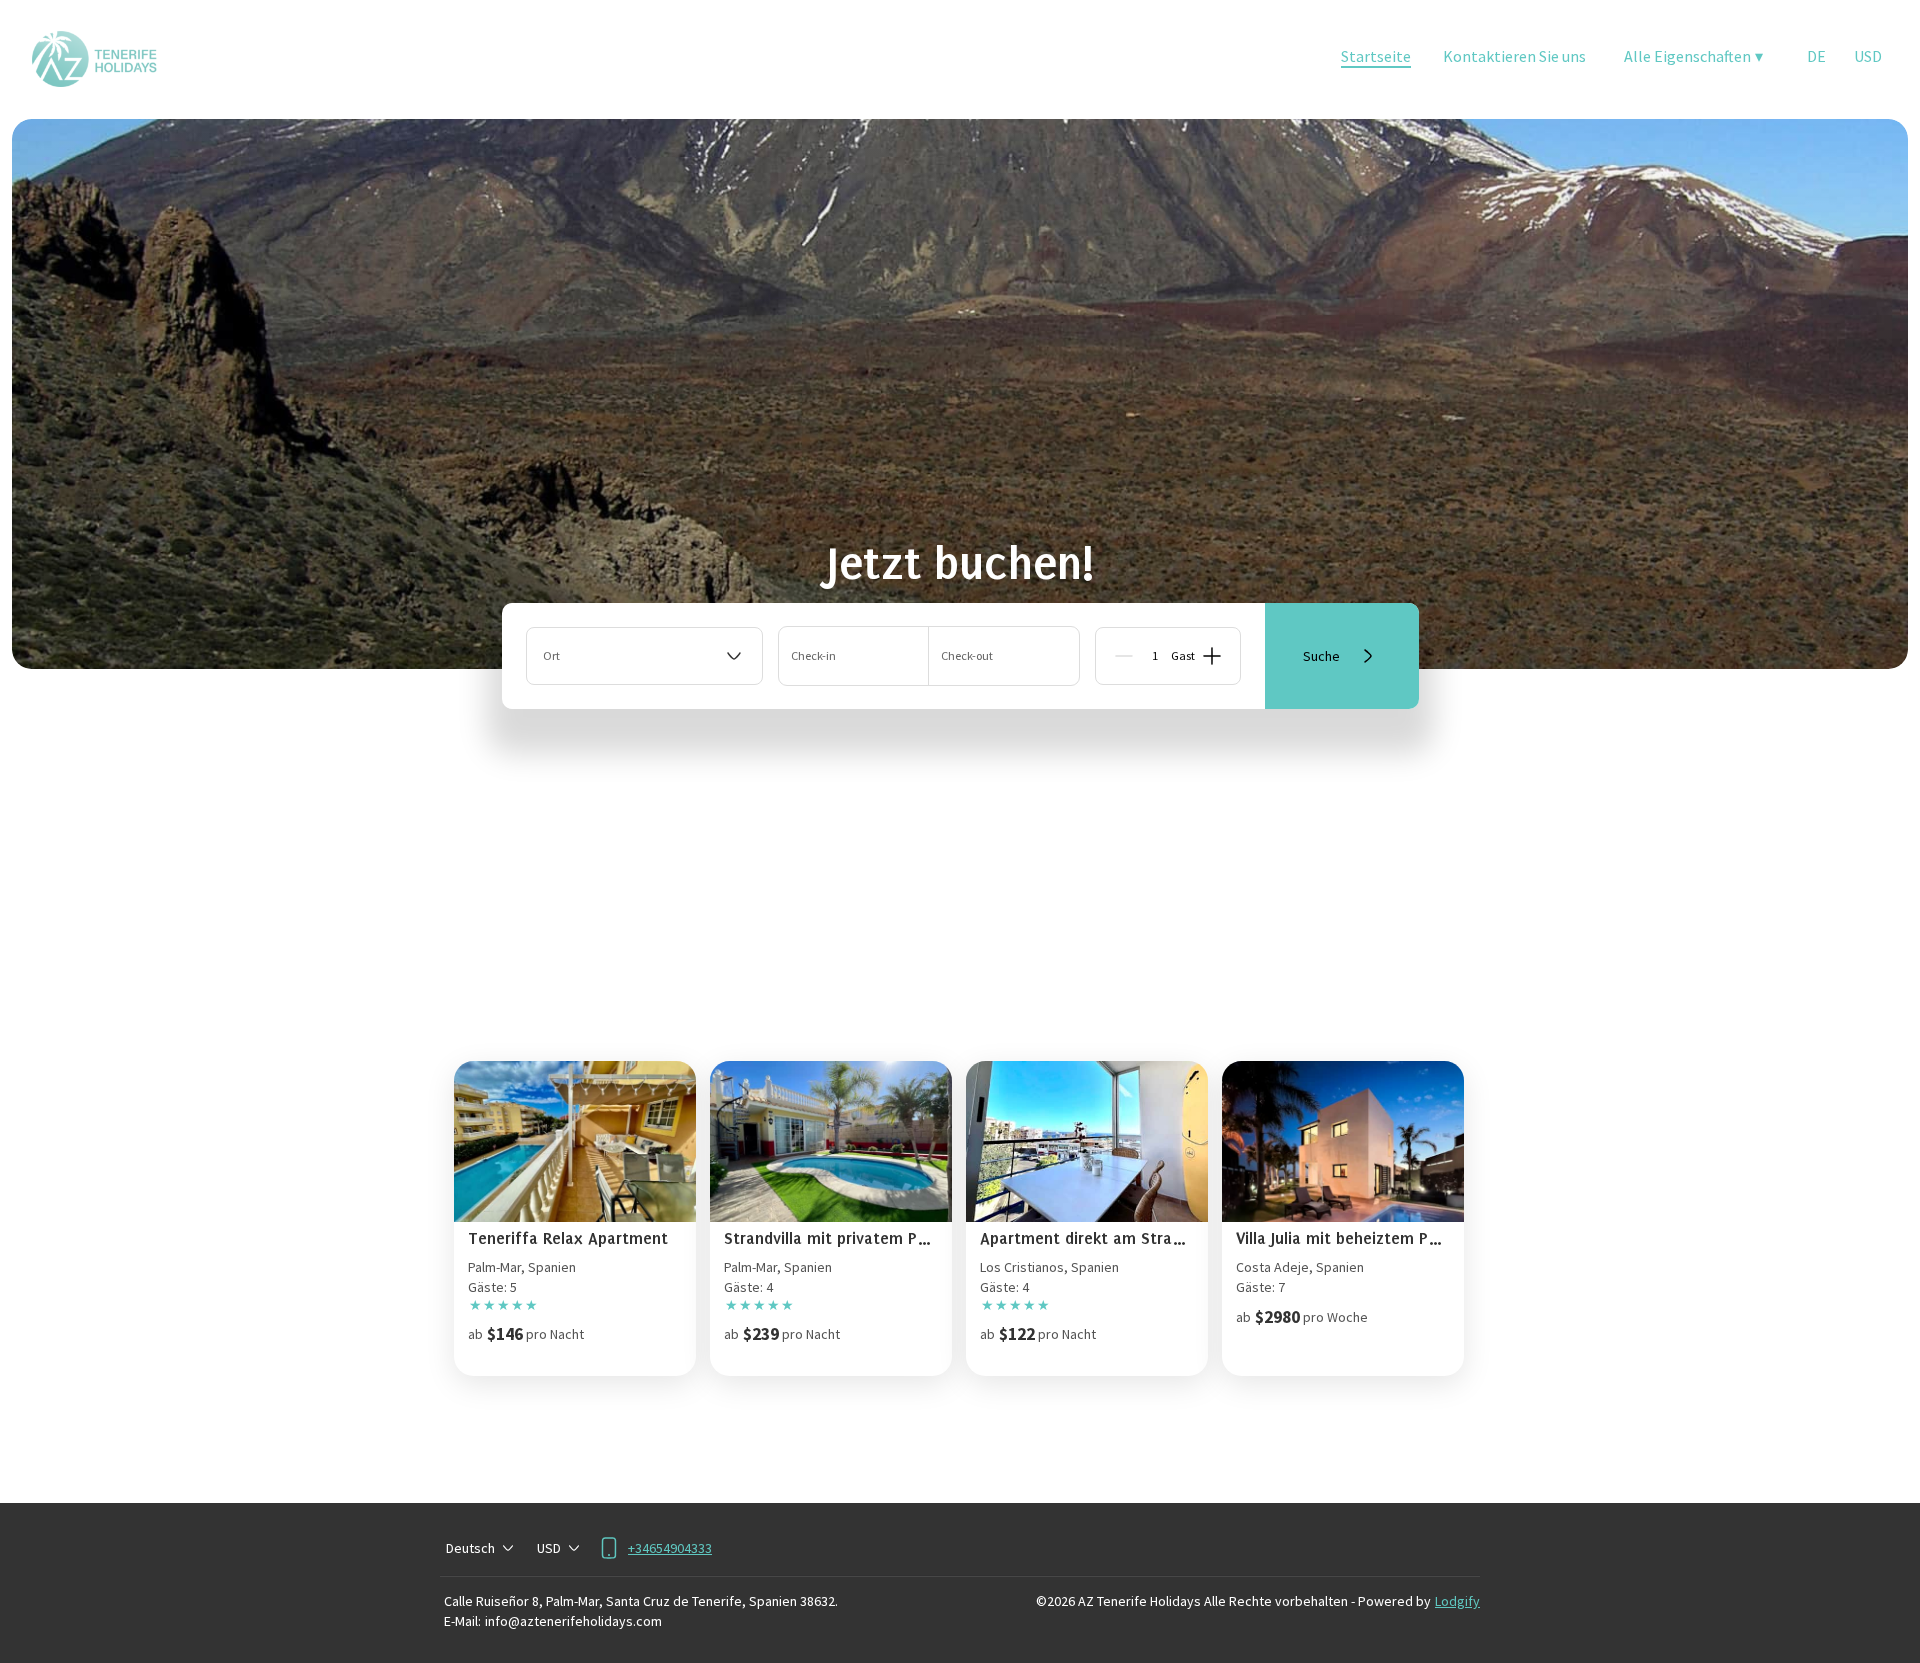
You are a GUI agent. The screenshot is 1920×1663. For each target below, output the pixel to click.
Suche (1321, 656)
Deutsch (470, 1548)
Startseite (1376, 56)
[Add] (1212, 656)
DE (1816, 56)
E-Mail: (462, 1621)
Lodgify (1457, 1601)
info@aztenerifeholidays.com (573, 1621)
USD (1868, 56)
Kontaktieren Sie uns (1514, 56)
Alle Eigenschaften (1693, 56)
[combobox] (644, 656)
